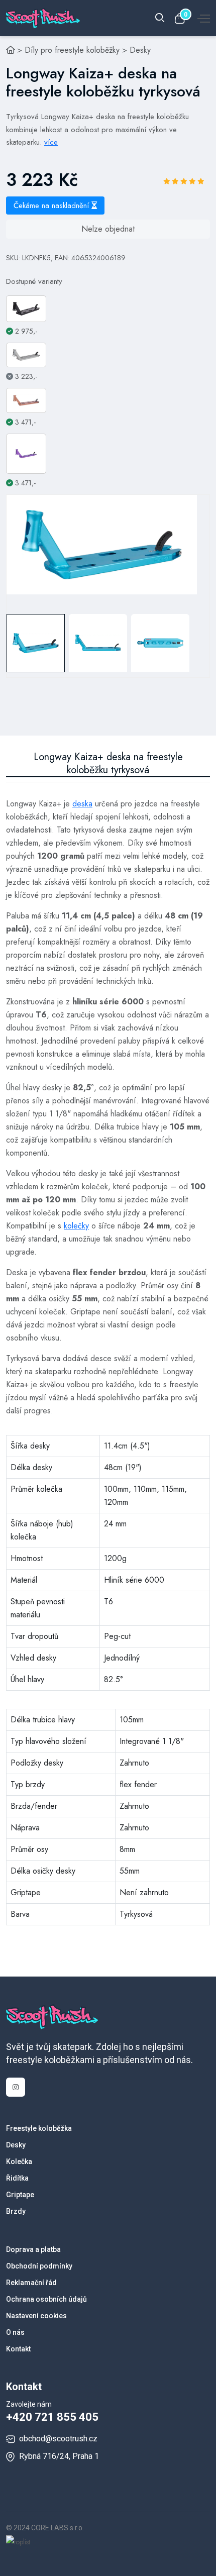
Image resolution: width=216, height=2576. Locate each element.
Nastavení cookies (36, 2316)
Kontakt (18, 2349)
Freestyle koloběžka (39, 2128)
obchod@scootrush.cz (58, 2439)
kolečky (76, 1226)
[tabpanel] (102, 545)
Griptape (20, 2195)
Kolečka (19, 2161)
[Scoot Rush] (11, 50)
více (51, 142)
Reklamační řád (31, 2283)
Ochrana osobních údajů (46, 2299)
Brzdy (16, 2211)
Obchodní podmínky (39, 2266)
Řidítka (17, 2178)
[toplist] (18, 2541)
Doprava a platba (33, 2249)
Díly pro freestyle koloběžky (72, 50)
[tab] (36, 643)
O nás (15, 2332)
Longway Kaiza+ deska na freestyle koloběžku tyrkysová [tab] (108, 764)
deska (82, 804)
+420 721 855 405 (52, 2417)
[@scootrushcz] (16, 2087)
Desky (140, 50)
